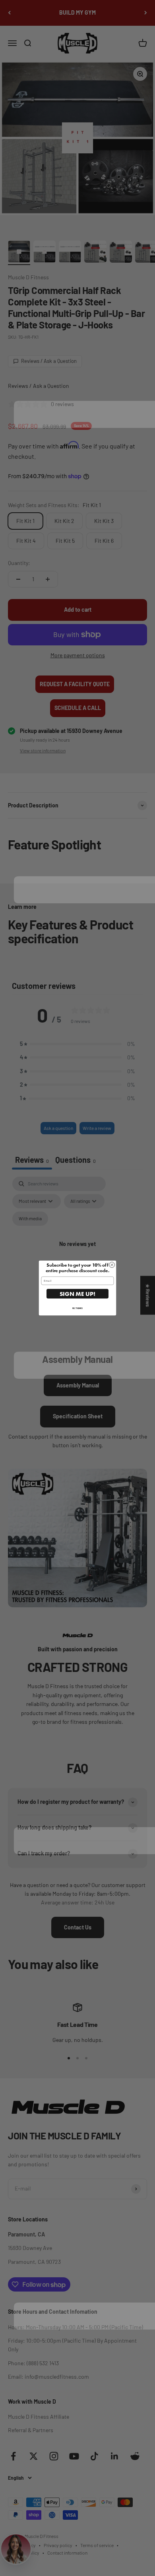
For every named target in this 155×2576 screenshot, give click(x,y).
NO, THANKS (77, 1308)
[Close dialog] (112, 1265)
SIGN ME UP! (77, 1294)
